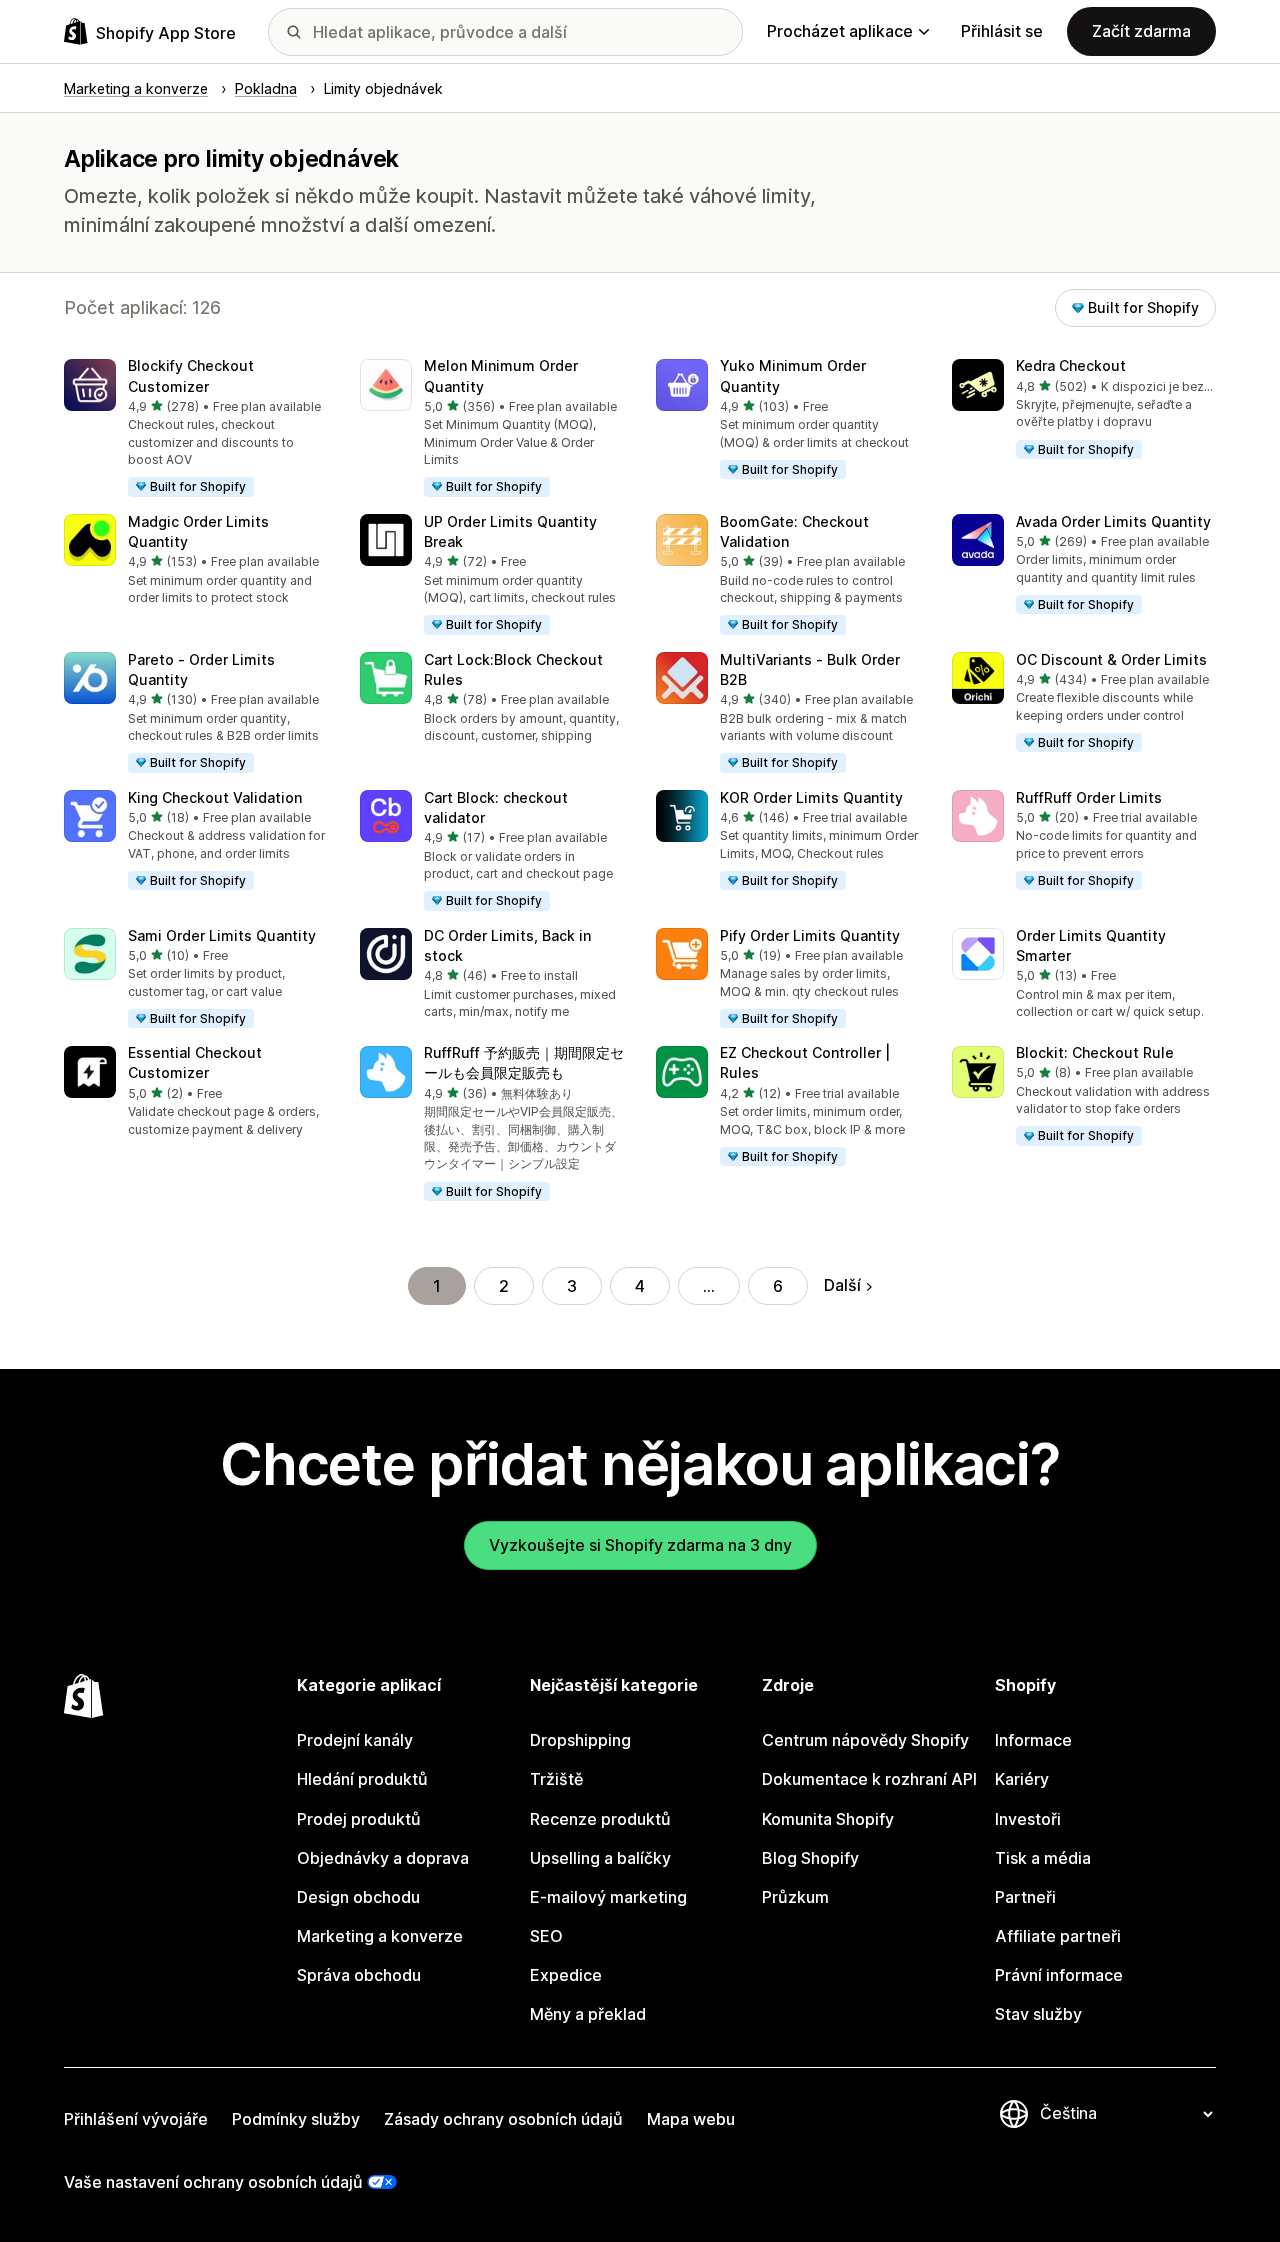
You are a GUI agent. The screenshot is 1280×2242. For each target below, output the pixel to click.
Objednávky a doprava (383, 1858)
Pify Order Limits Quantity (810, 935)
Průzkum (795, 1897)
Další (842, 1285)
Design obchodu (358, 1897)
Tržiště (556, 1779)
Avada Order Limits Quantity (1113, 521)
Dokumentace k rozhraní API (869, 1779)
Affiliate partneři (1058, 1936)
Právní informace (1059, 1975)
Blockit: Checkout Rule (1095, 1052)
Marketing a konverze (380, 1936)
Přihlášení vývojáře (136, 2119)
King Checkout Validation (215, 797)
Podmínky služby (296, 2119)
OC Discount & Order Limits (1111, 659)
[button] (196, 428)
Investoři (1028, 1819)
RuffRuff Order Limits (1089, 797)
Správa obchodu (359, 1975)
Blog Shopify (810, 1858)
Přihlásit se (1002, 31)
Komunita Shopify (828, 1819)
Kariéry (1022, 1779)
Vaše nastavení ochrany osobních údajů (213, 2182)
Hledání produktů (362, 1779)
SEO (546, 1936)
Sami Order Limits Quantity (222, 935)
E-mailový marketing (608, 1897)
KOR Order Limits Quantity (811, 797)
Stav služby (1038, 2014)
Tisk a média (1043, 1858)
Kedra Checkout (1071, 365)
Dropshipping (580, 1740)
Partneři (1025, 1897)
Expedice (566, 1975)
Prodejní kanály (355, 1740)
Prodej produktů (359, 1819)
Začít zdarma (1141, 31)
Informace (1033, 1740)
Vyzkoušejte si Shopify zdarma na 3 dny (640, 1545)
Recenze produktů (600, 1819)
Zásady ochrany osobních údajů (503, 2119)
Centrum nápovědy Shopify (865, 1740)
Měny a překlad (588, 2014)
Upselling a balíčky (600, 1858)
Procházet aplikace (840, 31)
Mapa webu (691, 2119)
